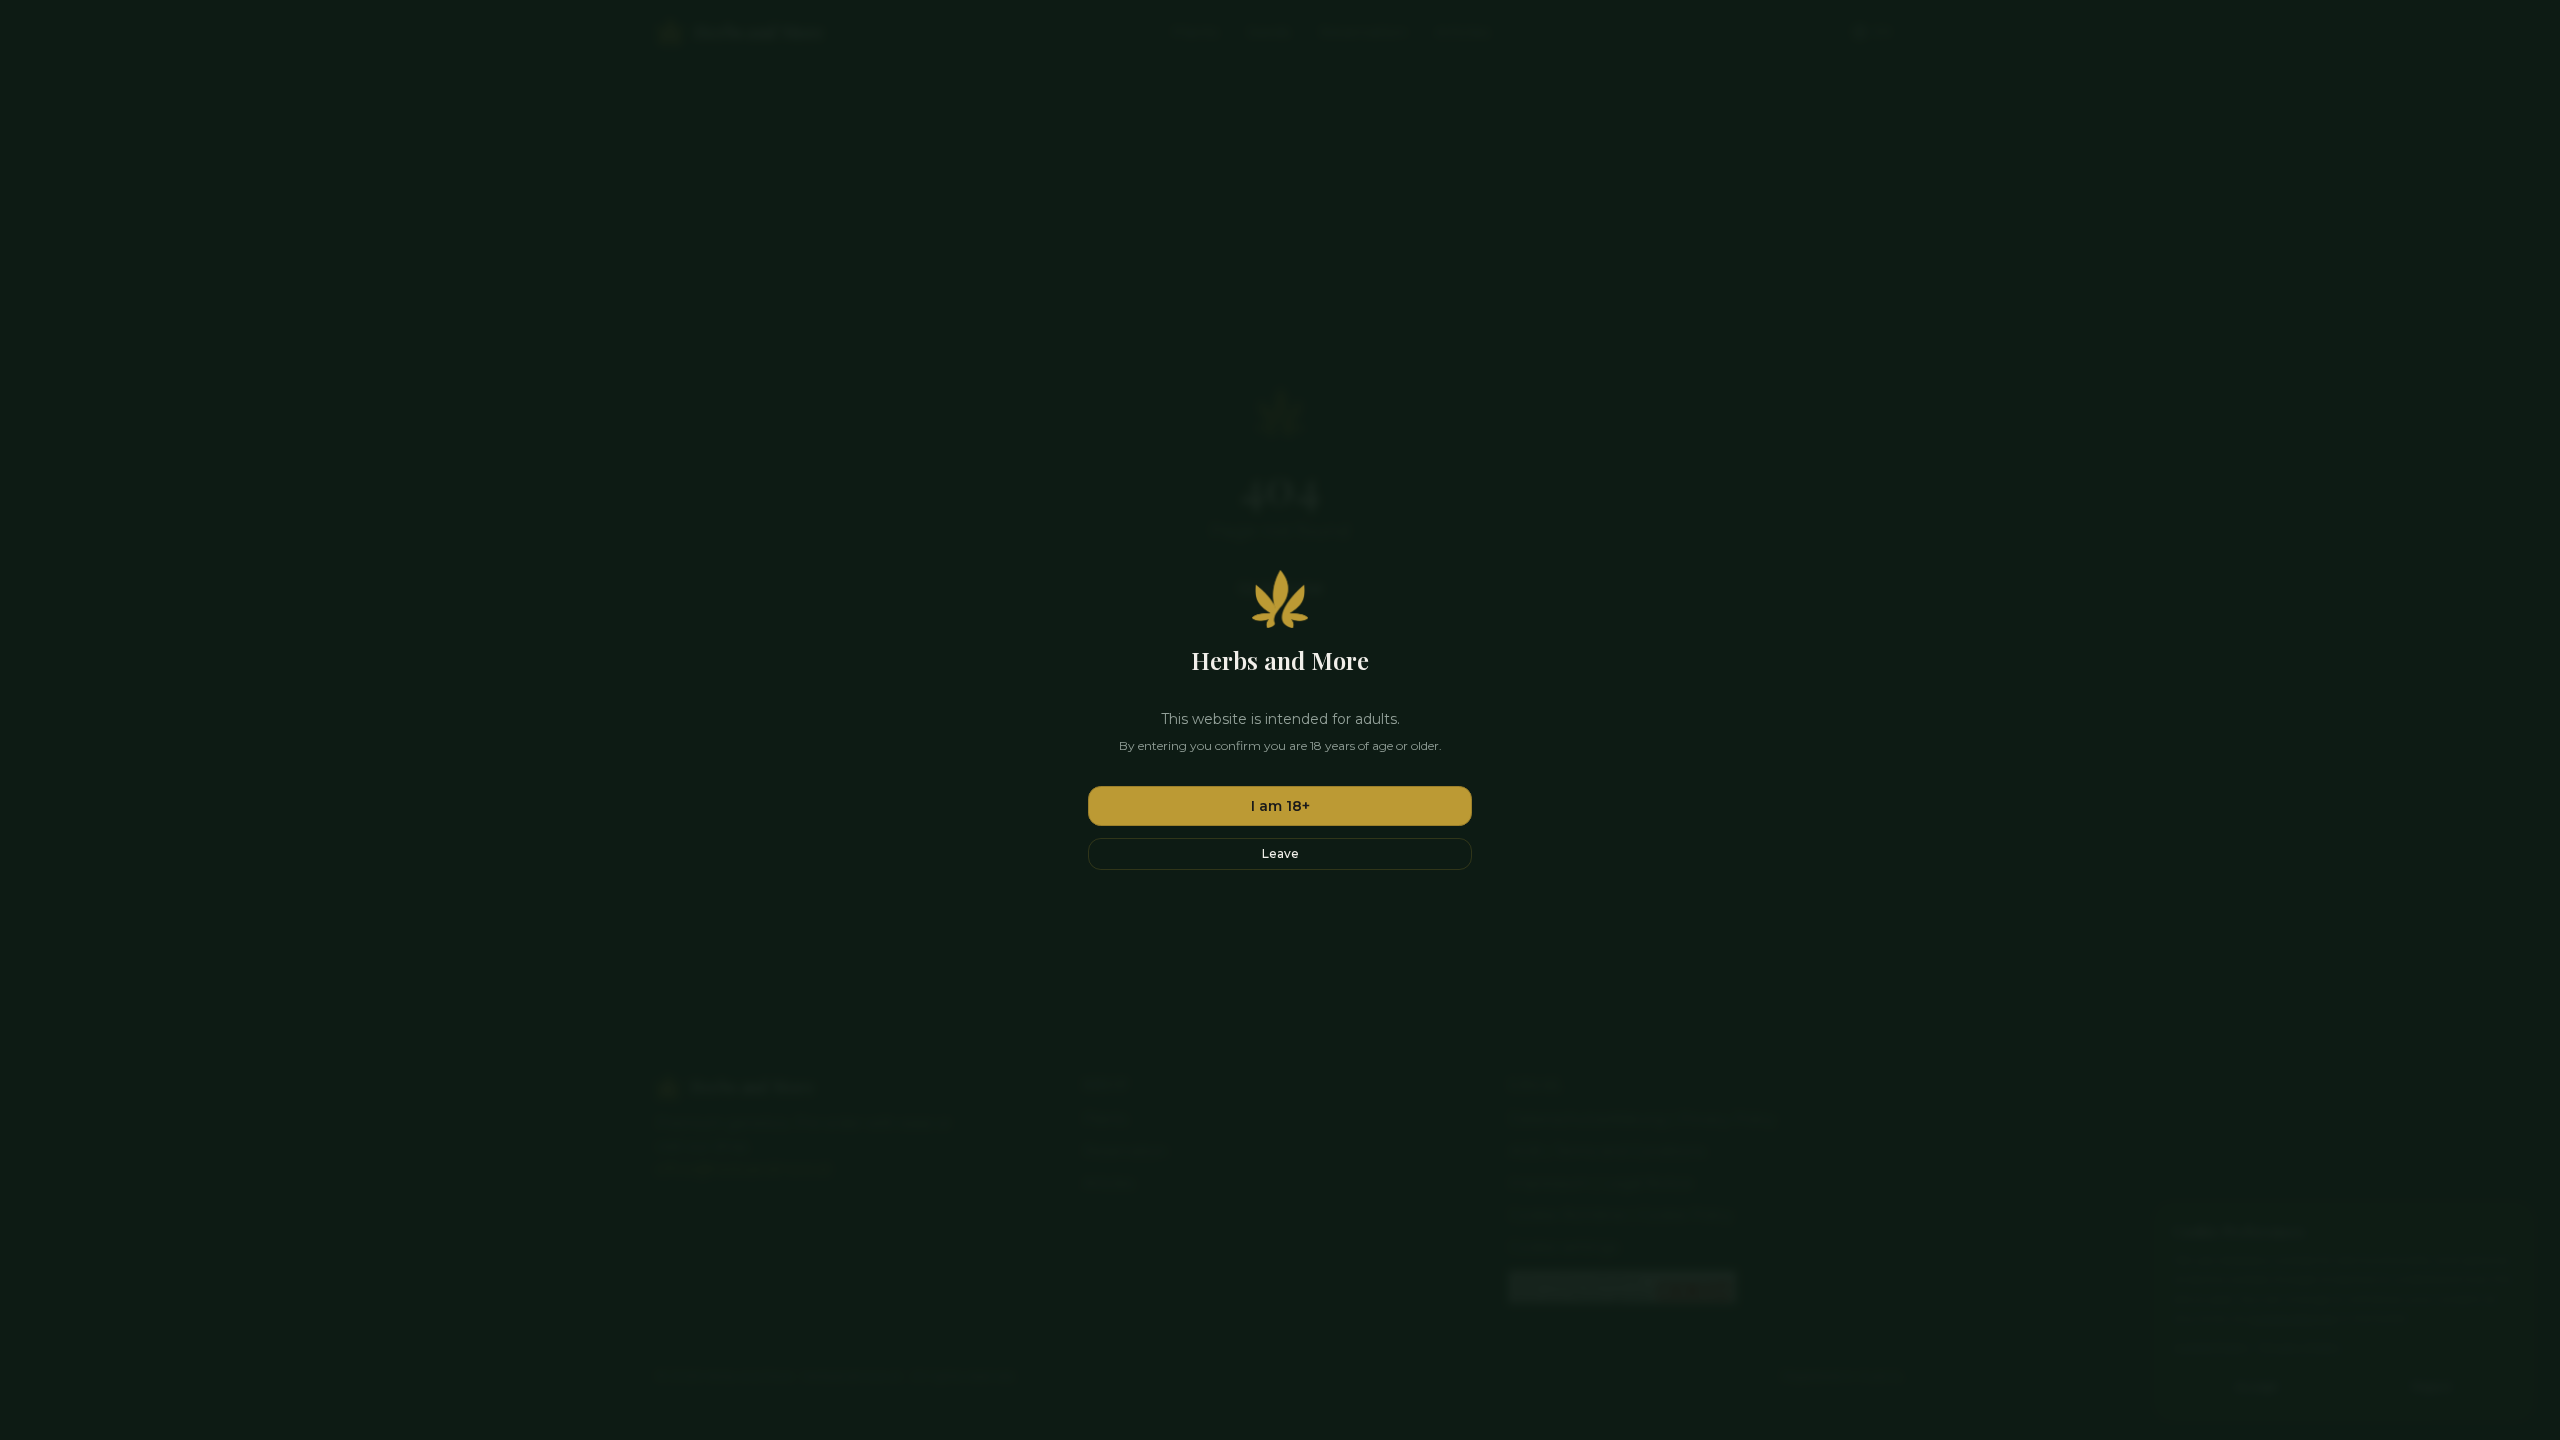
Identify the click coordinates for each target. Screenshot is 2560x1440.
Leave (1280, 853)
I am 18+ (1280, 806)
